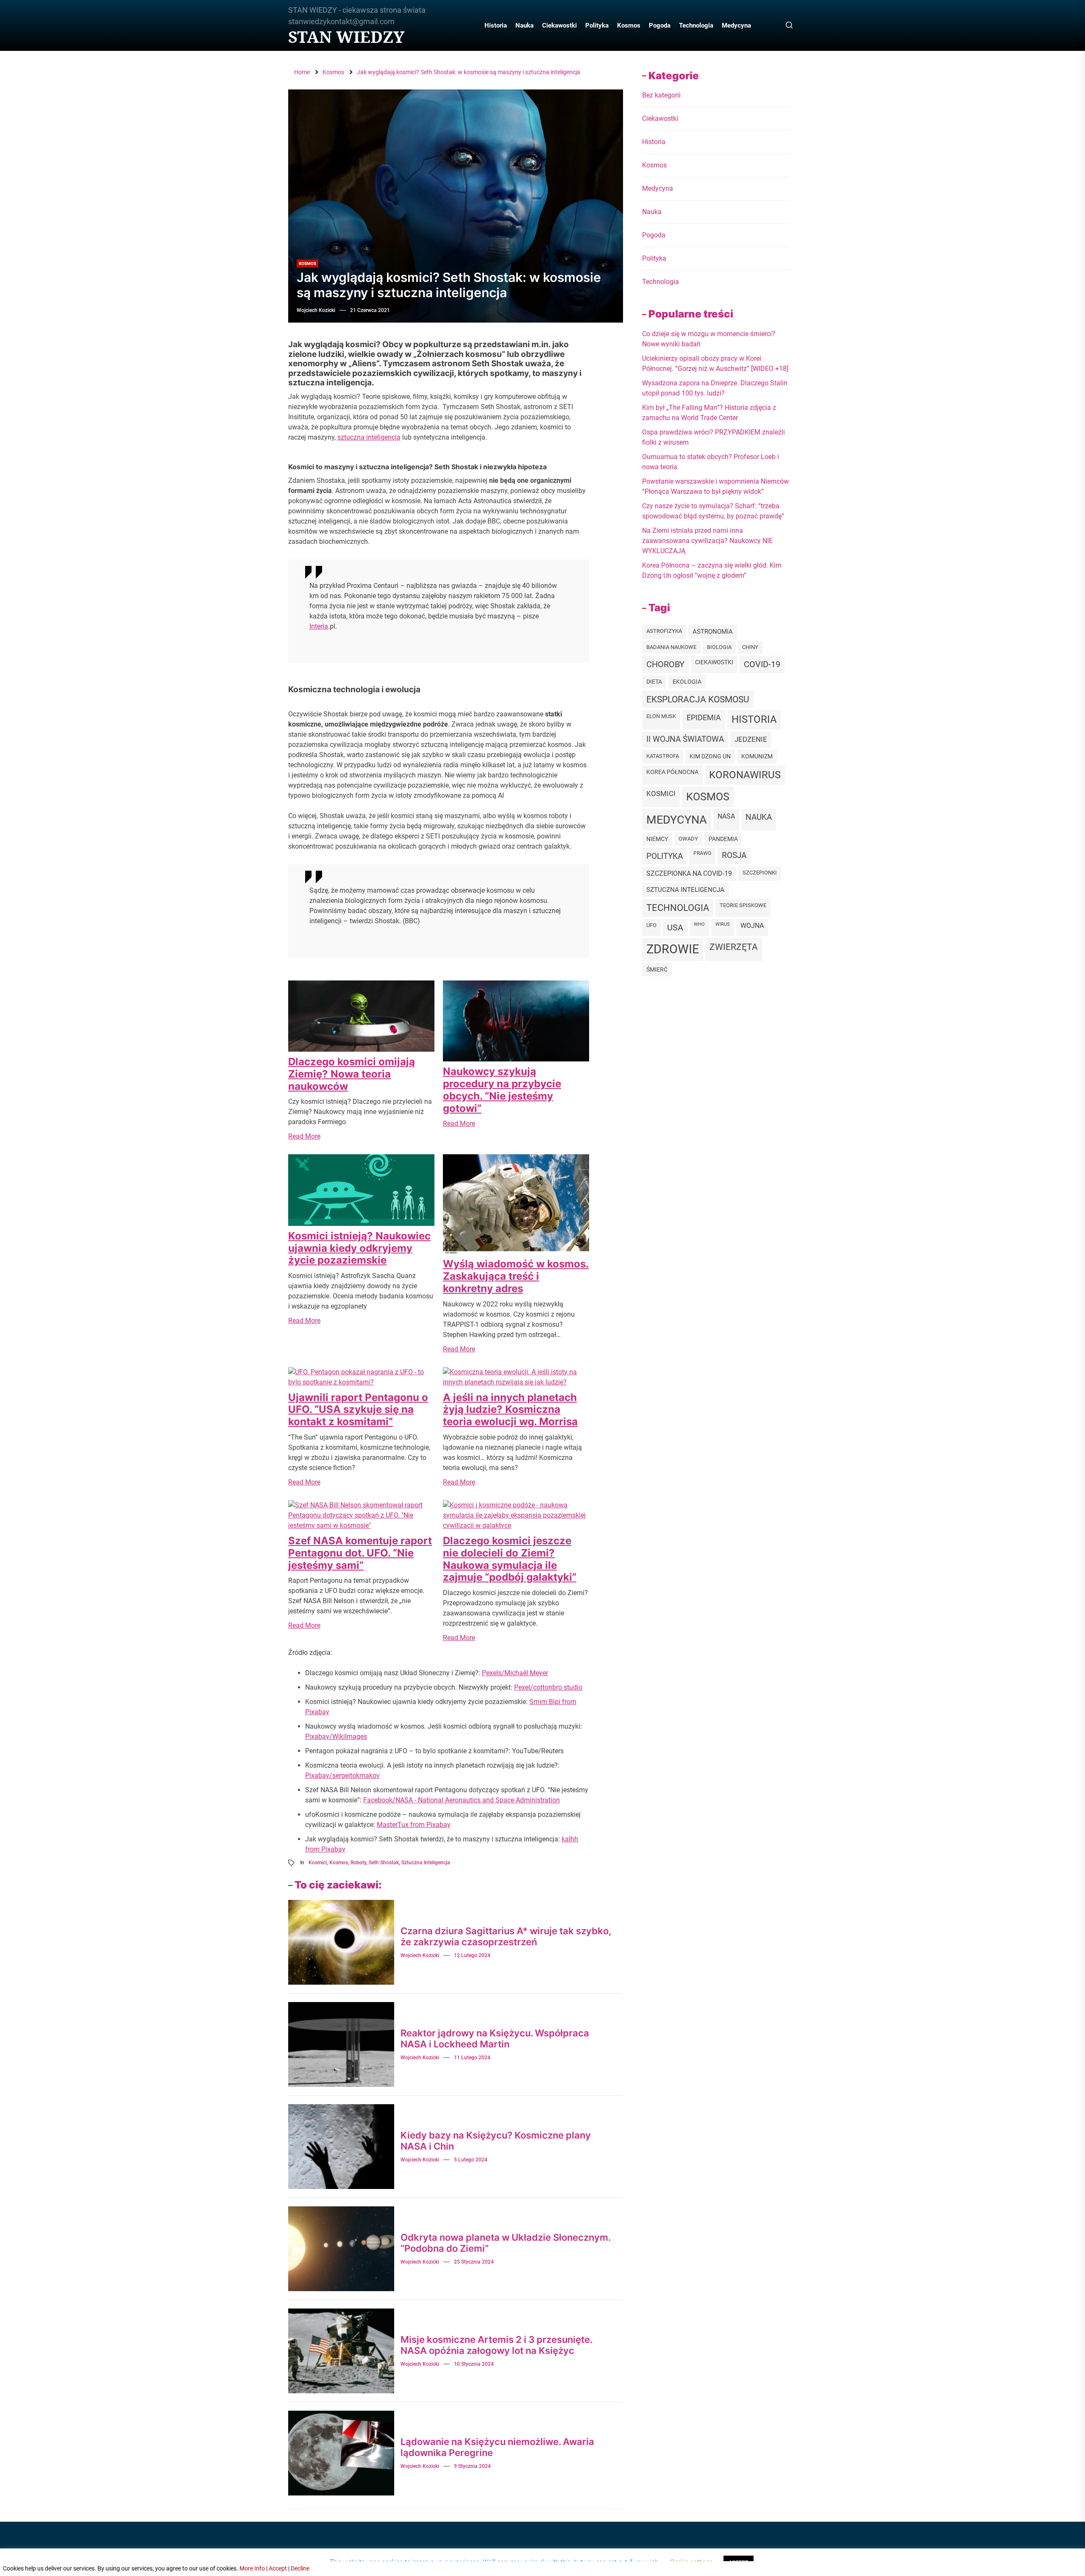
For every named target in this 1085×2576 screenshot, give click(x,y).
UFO (651, 925)
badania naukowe (671, 647)
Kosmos (629, 25)
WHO (699, 924)
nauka (759, 817)
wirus (723, 924)
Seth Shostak (384, 1863)
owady (688, 839)
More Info (252, 2568)
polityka (665, 856)
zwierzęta (734, 947)
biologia (719, 647)
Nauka (524, 25)
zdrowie (673, 949)
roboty (358, 1863)
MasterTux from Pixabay (414, 1825)
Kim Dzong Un (710, 756)
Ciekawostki (559, 25)
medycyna (677, 820)
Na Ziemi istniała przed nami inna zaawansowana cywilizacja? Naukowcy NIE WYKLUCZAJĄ (707, 541)
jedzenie (751, 739)
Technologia (696, 25)
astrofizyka (664, 631)
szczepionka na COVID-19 (689, 873)
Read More (304, 1136)
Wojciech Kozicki (316, 310)
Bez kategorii (661, 95)
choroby (665, 664)
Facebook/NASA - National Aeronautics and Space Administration (462, 1800)
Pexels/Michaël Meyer (515, 1673)
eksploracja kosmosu (698, 699)
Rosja (734, 855)
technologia (678, 908)
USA (675, 927)
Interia (319, 626)
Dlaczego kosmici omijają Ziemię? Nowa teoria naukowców (352, 1074)
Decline (300, 2568)
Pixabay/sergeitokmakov (342, 1775)
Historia (496, 25)
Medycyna (736, 25)
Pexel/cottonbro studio (548, 1687)
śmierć (657, 969)
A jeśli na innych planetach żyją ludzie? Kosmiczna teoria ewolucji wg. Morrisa (510, 1410)
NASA (726, 816)
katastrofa (663, 756)
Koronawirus (745, 775)
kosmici (318, 1863)
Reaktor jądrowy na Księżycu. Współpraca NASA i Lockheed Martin (495, 2039)
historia (754, 719)
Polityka (597, 25)
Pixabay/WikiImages (336, 1736)
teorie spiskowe (743, 905)
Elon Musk (661, 716)
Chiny (750, 647)
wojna (752, 926)
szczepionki (760, 873)
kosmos (339, 1863)
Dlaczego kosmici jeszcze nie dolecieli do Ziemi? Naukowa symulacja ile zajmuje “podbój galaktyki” (510, 1559)
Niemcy (657, 839)
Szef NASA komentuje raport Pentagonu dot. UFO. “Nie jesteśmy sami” (360, 1553)
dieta (654, 682)
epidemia (704, 717)
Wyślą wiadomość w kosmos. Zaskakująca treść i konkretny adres (516, 1276)
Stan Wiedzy (346, 37)
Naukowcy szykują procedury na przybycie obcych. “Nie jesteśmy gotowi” (502, 1090)
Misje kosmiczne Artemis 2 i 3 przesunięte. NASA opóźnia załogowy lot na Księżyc (497, 2345)
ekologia (687, 682)
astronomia (713, 632)
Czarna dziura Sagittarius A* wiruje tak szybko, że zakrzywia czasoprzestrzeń (506, 1936)
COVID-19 (762, 664)
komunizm (757, 756)
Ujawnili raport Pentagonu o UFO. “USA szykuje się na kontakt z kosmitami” (358, 1410)
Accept (278, 2568)
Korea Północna (672, 772)
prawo (702, 853)
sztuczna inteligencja (369, 437)
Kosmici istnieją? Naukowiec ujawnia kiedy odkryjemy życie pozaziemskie (359, 1248)
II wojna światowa (685, 739)
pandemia (723, 839)
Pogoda (660, 25)
